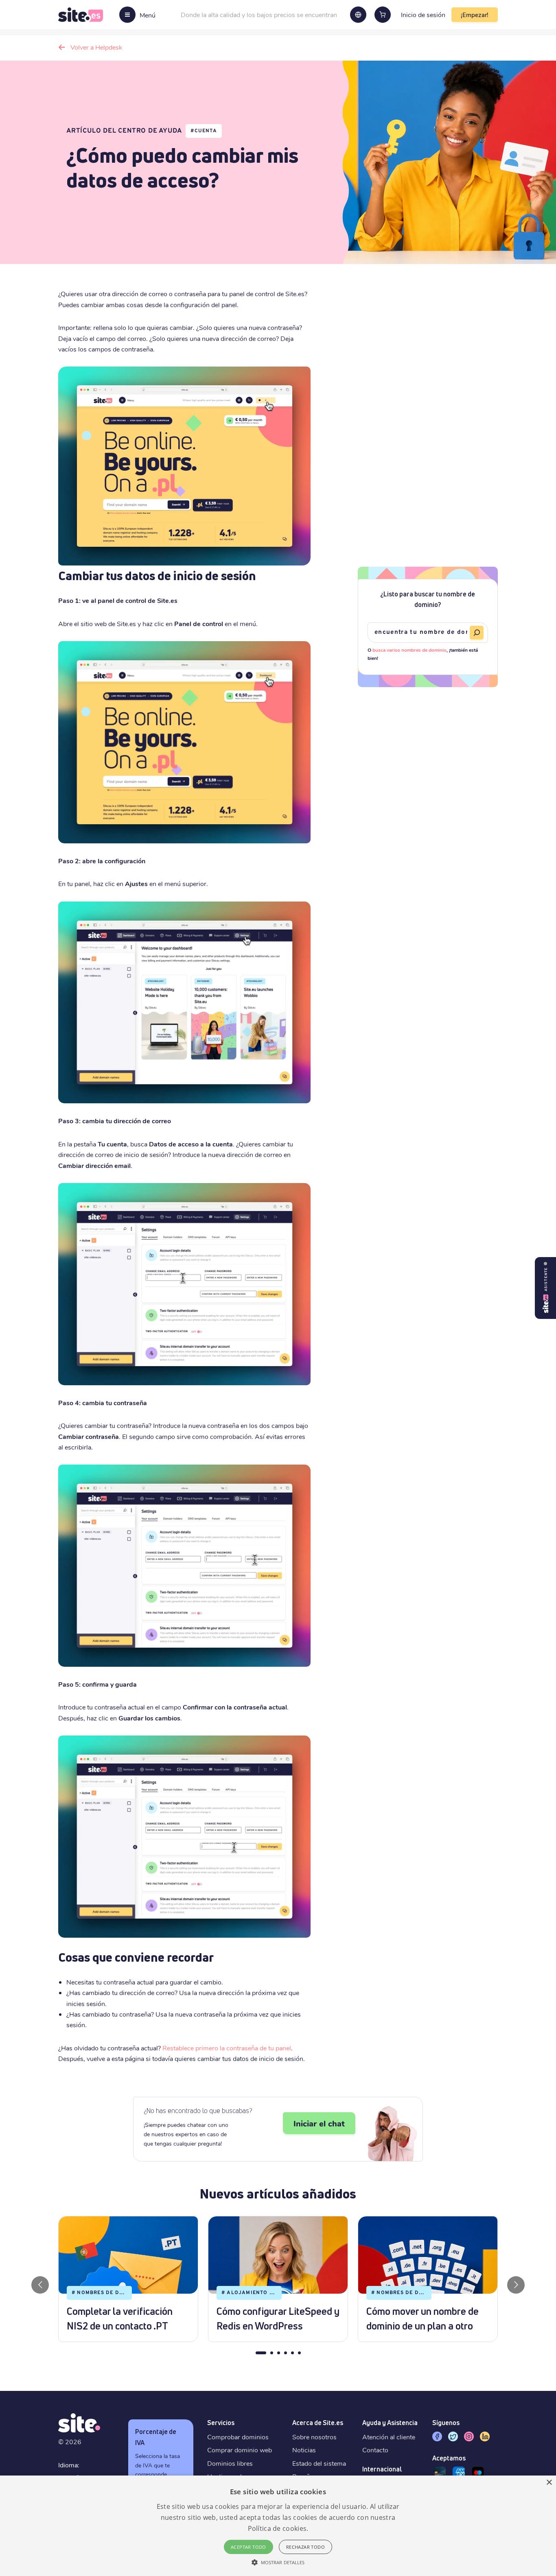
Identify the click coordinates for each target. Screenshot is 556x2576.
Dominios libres (230, 2463)
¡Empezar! (475, 15)
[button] (278, 2562)
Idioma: (69, 2465)
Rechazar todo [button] (305, 2547)
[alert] (278, 2526)
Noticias (304, 2450)
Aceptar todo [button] (248, 2547)
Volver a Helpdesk (96, 47)
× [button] (549, 2483)
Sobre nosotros (314, 2437)
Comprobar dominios (238, 2437)
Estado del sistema (319, 2463)
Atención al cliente (389, 2437)
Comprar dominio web (240, 2450)
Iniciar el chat (319, 2123)
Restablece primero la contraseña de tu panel (227, 2048)
